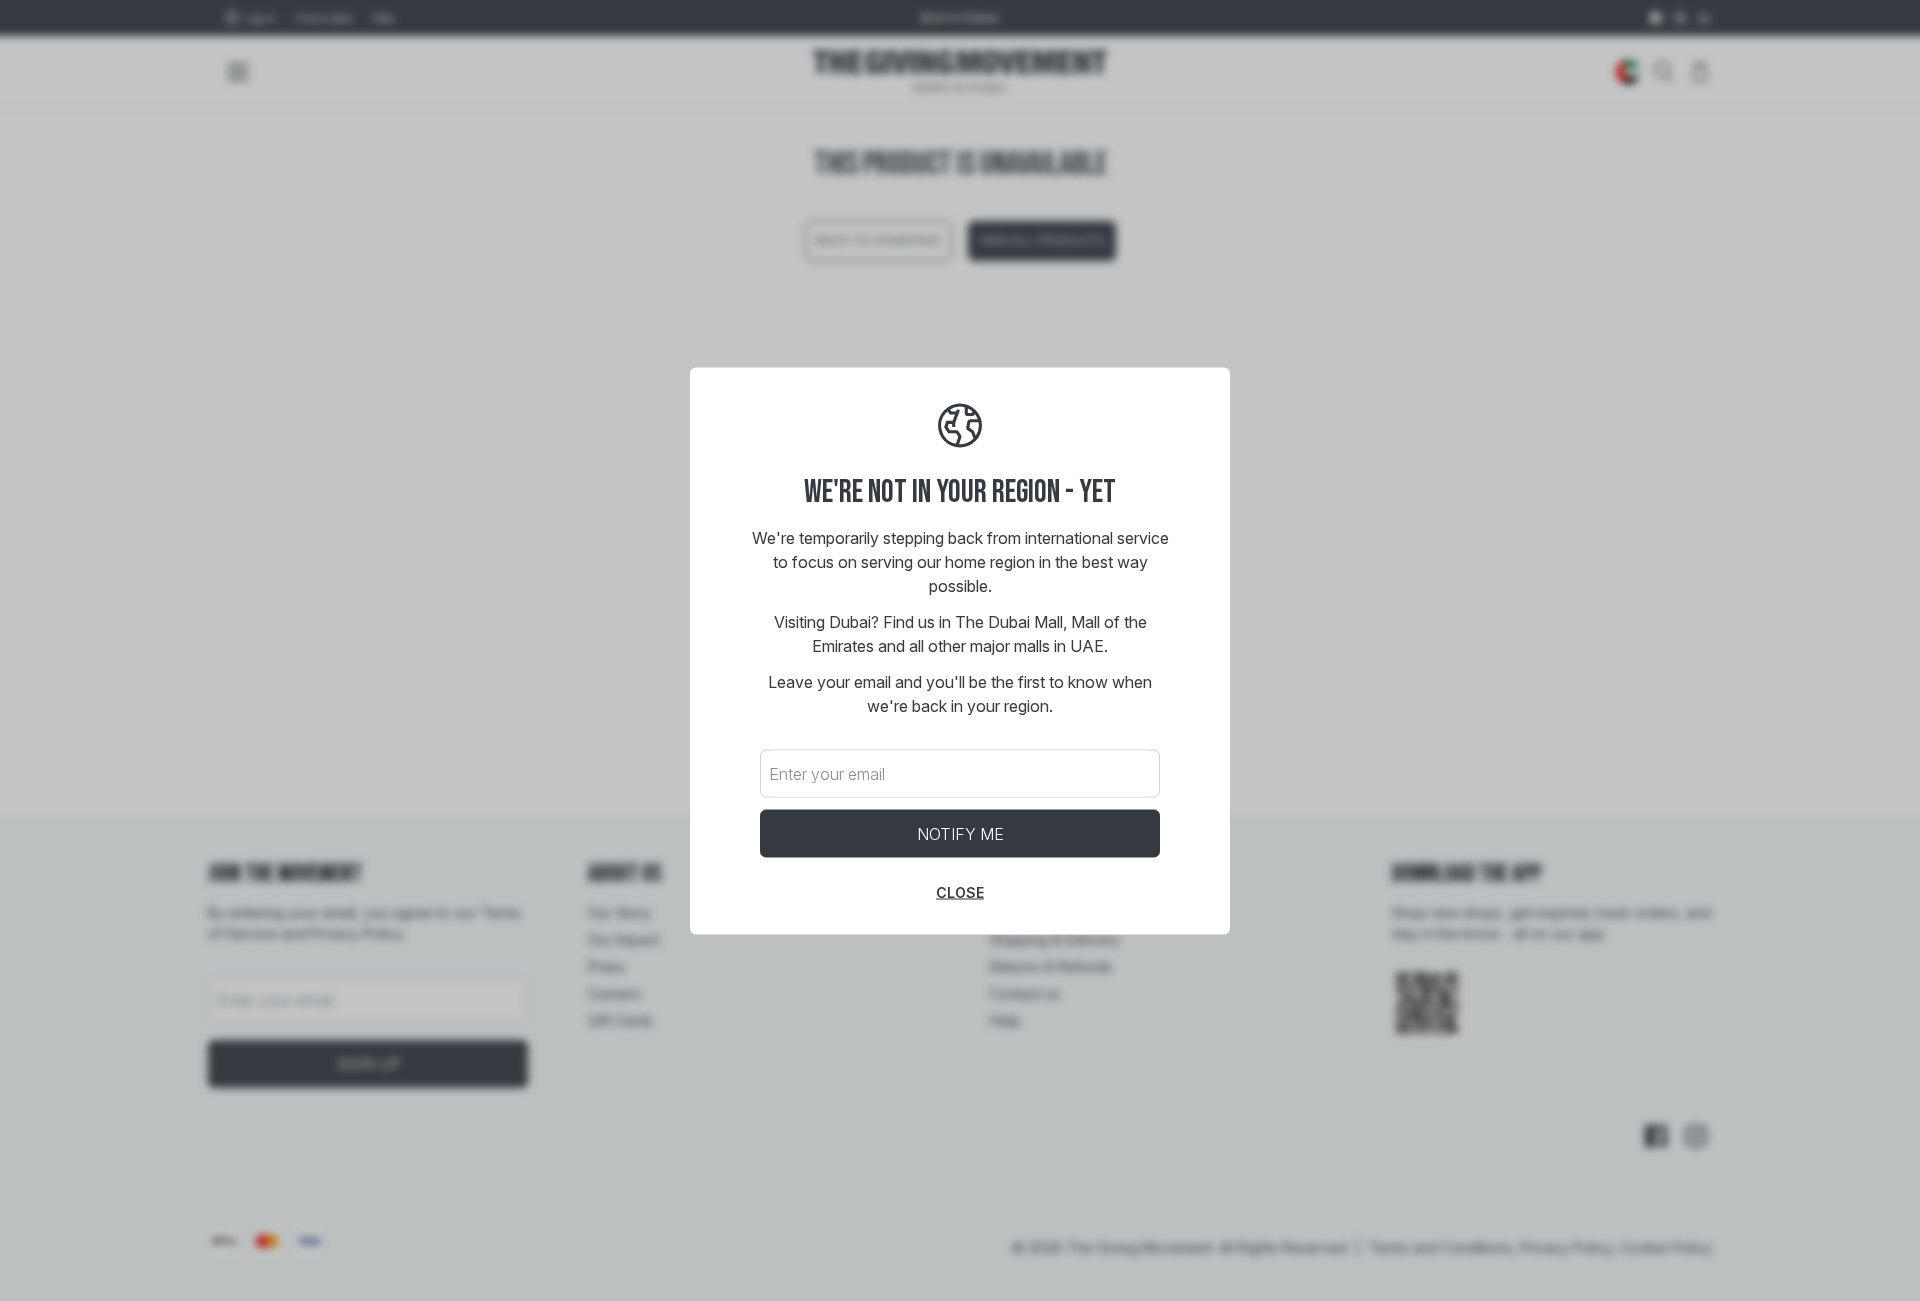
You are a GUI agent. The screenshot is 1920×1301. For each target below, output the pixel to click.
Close (960, 891)
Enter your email (827, 773)
